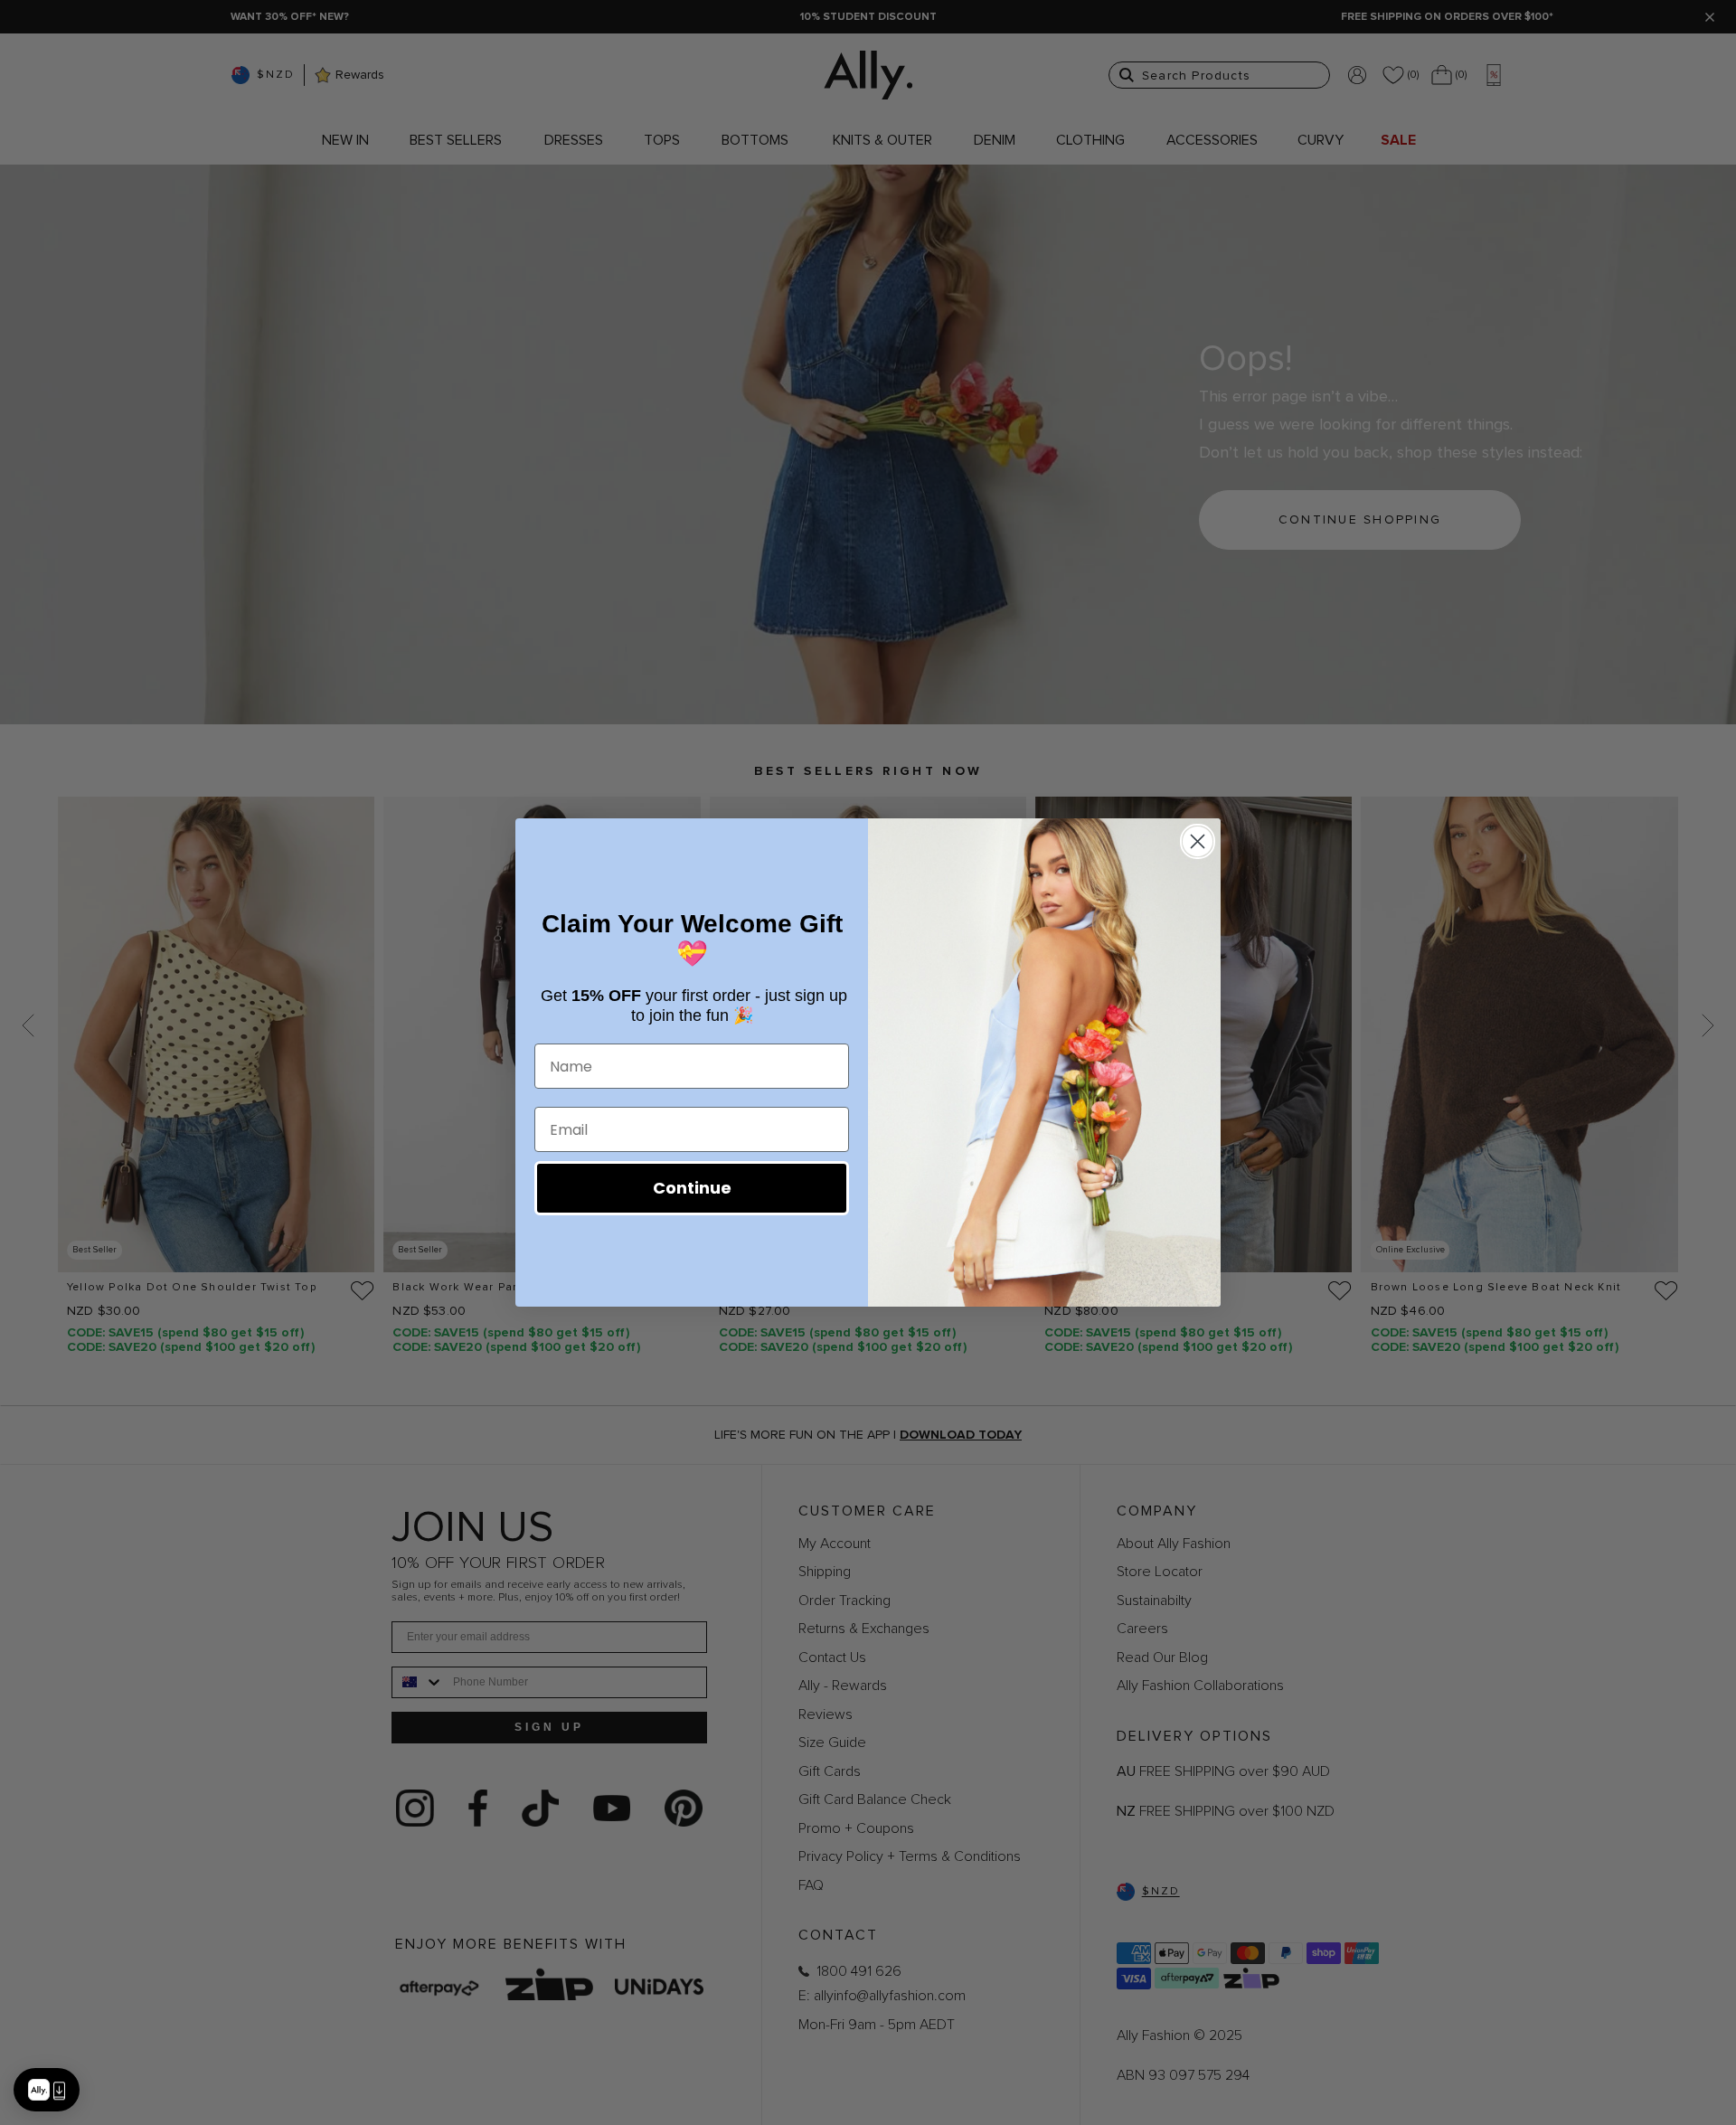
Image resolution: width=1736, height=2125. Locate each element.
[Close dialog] (1198, 841)
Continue (692, 1188)
